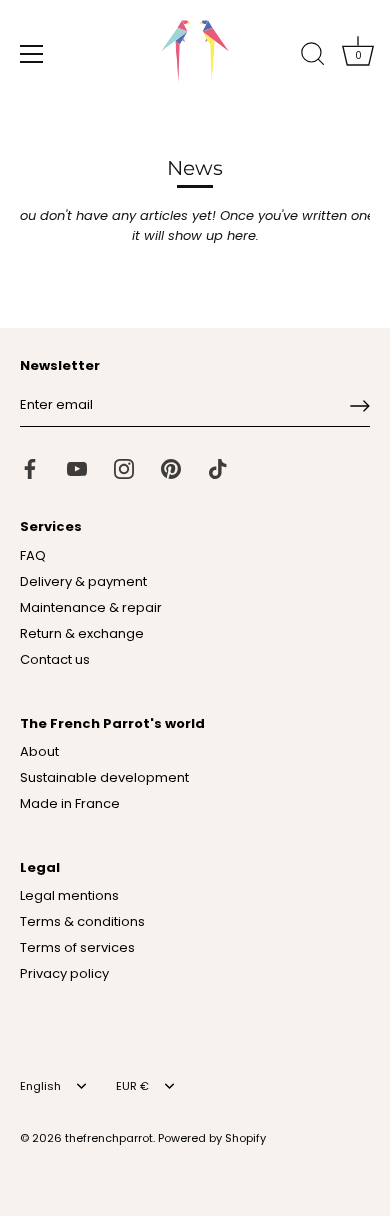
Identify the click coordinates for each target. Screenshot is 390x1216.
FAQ (33, 555)
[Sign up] (360, 406)
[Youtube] (77, 468)
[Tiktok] (218, 468)
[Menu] (32, 54)
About (39, 751)
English (40, 1087)
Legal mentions (69, 895)
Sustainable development (104, 777)
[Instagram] (124, 468)
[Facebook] (30, 468)
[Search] (313, 57)
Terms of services (77, 947)
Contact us (55, 659)
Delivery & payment (83, 581)
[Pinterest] (171, 468)
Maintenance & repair (91, 607)
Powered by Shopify (212, 1138)
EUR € (132, 1087)
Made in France (70, 803)
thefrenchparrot (109, 1138)
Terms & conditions (82, 921)
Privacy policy (64, 973)
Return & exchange (82, 633)
